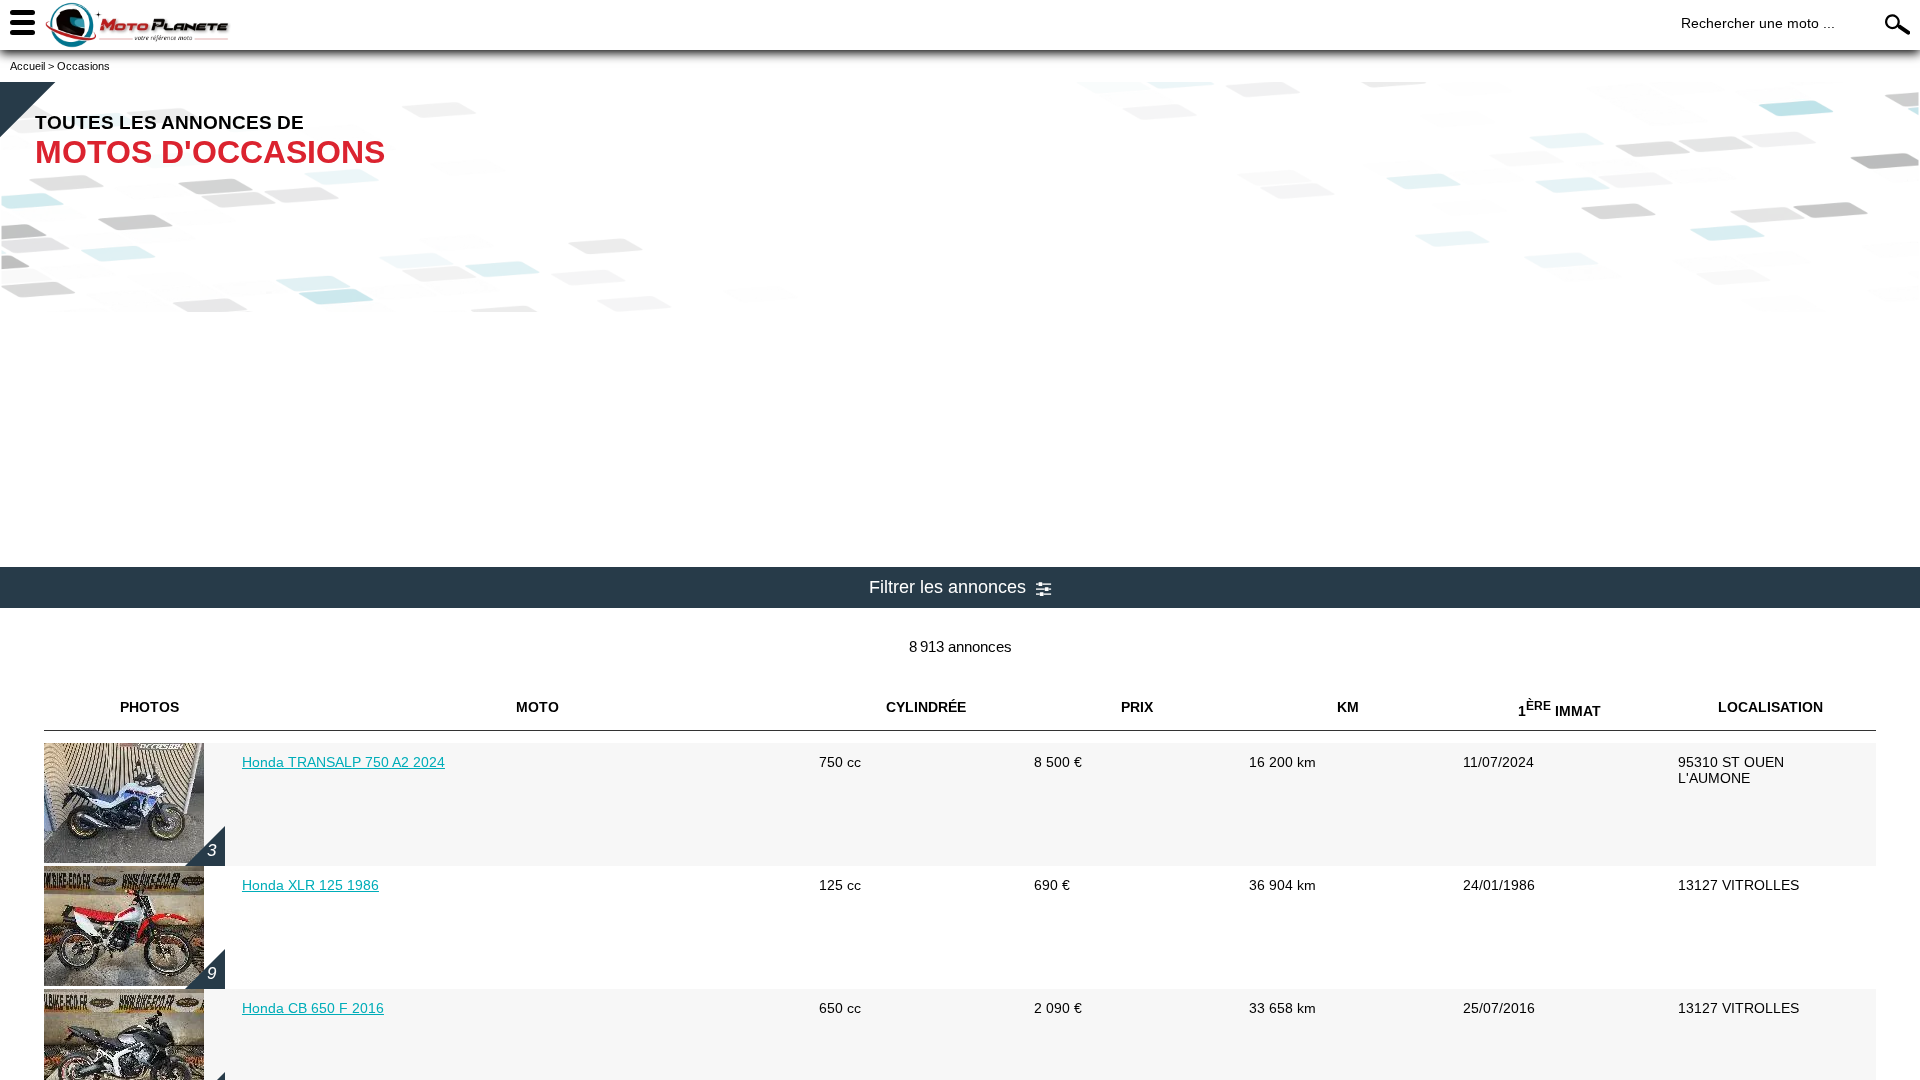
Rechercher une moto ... (1758, 23)
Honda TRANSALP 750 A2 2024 (343, 762)
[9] (124, 981)
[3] (124, 858)
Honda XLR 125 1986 (310, 885)
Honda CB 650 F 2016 (313, 1008)
